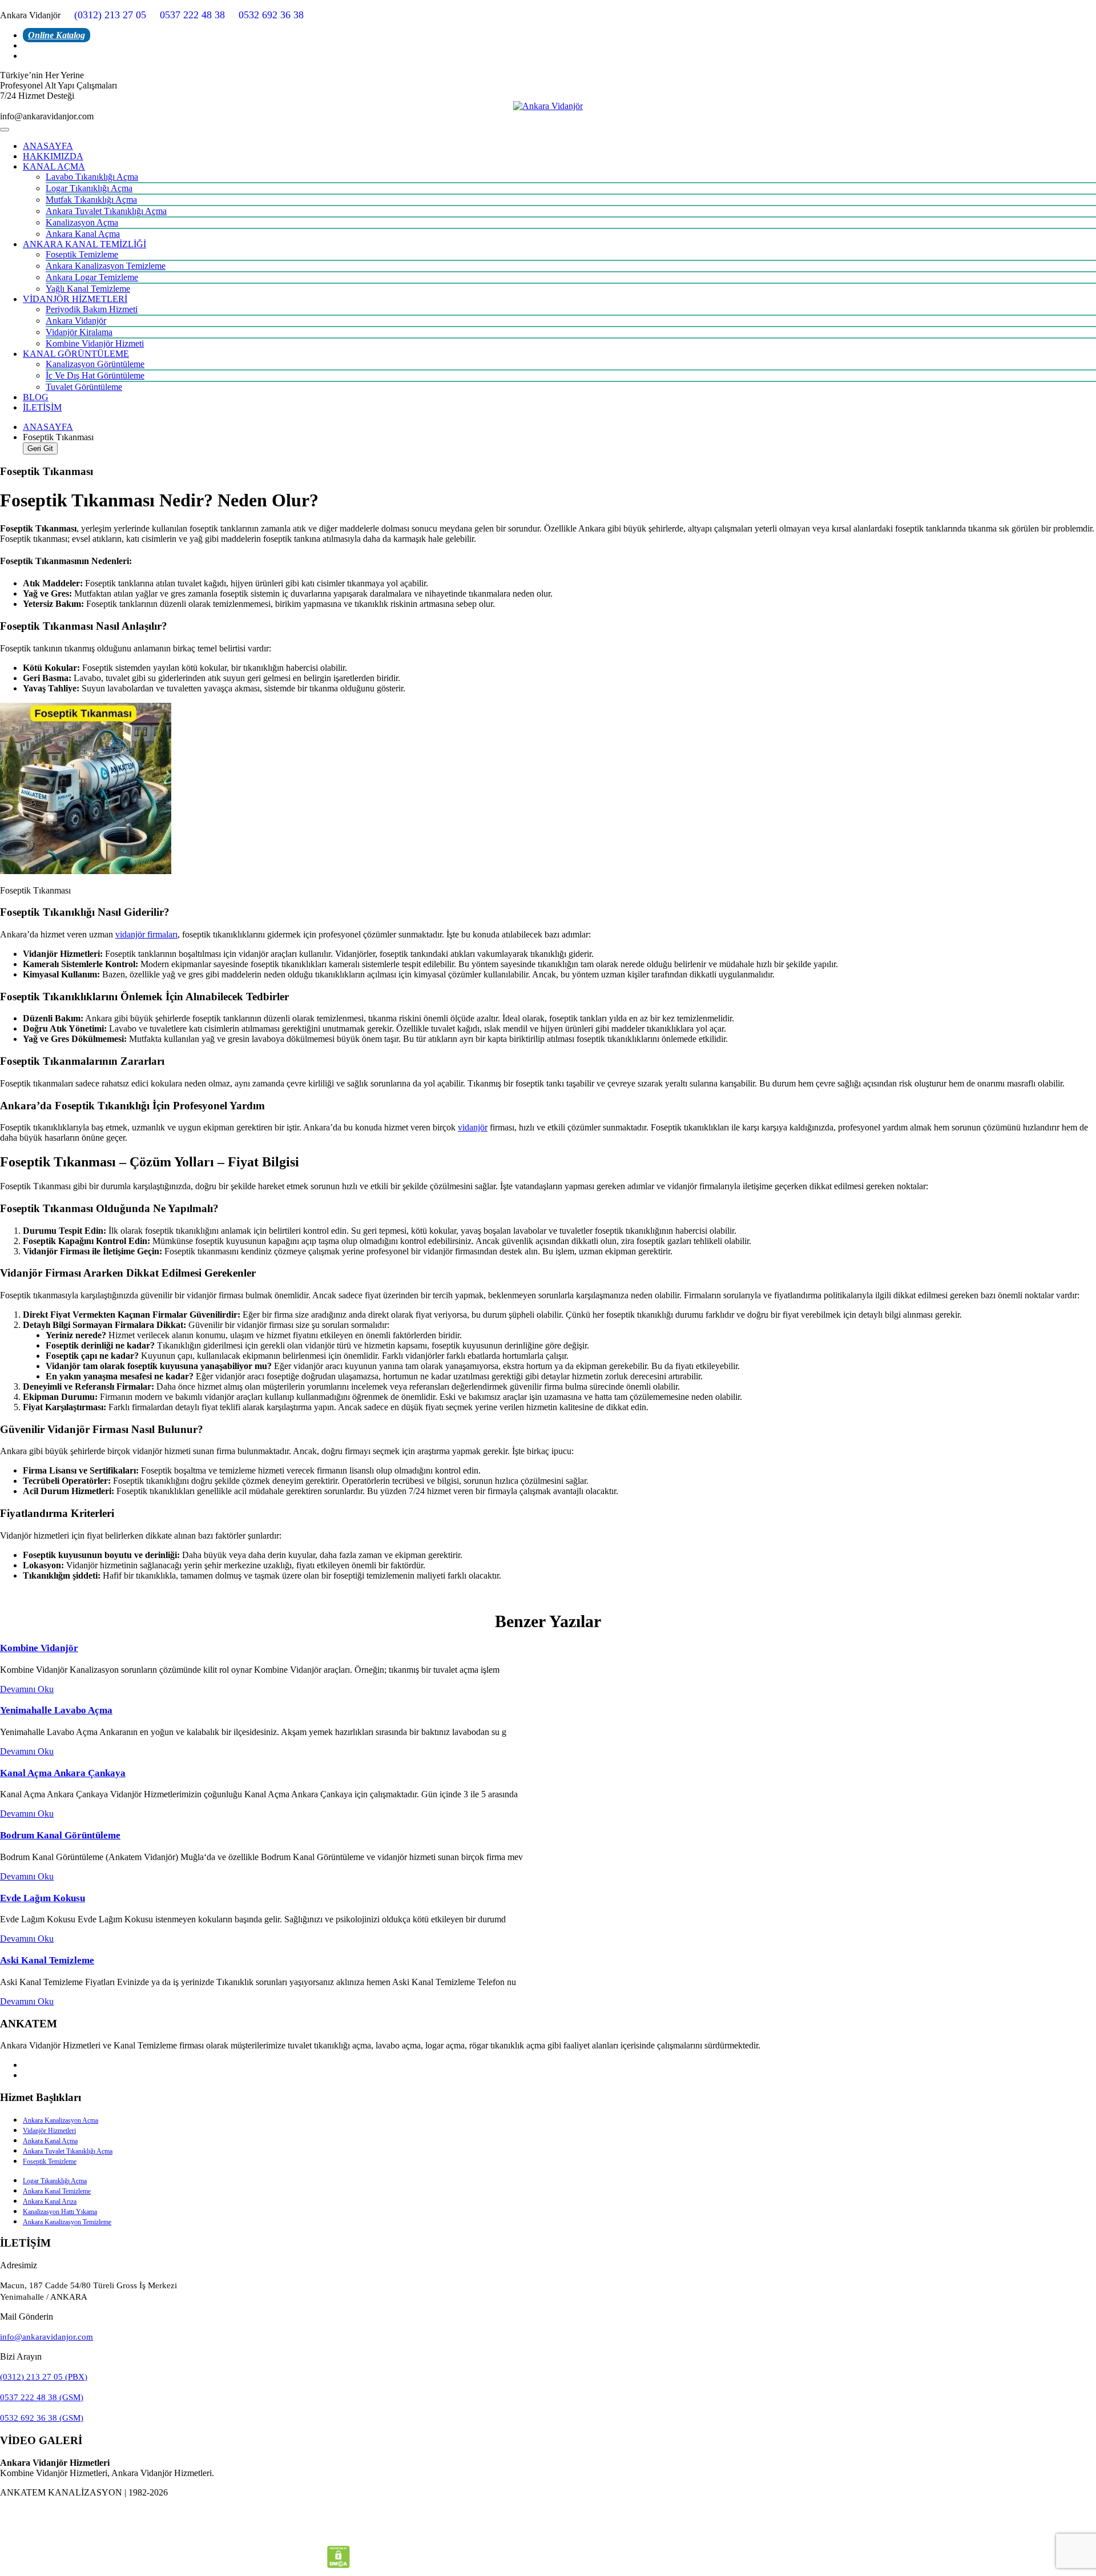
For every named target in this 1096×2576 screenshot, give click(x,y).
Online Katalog (57, 35)
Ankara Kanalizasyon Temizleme (106, 266)
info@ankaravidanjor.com (47, 2337)
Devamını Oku (27, 1689)
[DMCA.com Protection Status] (339, 2565)
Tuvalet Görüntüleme (84, 387)
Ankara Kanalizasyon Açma (61, 2120)
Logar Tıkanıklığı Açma (89, 188)
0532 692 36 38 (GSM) (42, 2418)
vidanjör (473, 1127)
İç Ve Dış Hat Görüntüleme (95, 375)
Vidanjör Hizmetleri (49, 2131)
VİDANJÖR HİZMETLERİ (75, 299)
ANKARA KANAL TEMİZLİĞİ (84, 244)
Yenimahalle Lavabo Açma (56, 1710)
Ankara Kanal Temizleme (57, 2191)
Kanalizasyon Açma (82, 222)
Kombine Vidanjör (39, 1648)
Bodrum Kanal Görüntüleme (60, 1835)
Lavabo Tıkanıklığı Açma (92, 177)
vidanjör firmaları (146, 934)
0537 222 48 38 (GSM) (42, 2397)
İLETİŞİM (42, 407)
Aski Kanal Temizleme (47, 1960)
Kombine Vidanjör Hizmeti (95, 343)
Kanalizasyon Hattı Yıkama (60, 2212)
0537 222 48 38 (192, 15)
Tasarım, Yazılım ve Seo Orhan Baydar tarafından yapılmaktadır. (548, 2512)
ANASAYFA (48, 146)
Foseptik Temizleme (82, 254)
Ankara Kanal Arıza (50, 2201)
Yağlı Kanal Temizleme (88, 289)
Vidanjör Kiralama (79, 332)
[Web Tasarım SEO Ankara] (548, 2534)
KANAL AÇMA (54, 166)
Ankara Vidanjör (76, 321)
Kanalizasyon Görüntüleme (95, 364)
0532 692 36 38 (271, 15)
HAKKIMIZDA (53, 156)
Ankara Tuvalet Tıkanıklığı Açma (106, 211)
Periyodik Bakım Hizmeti (92, 309)
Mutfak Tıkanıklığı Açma (91, 200)
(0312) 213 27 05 (110, 15)
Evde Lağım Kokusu (43, 1898)
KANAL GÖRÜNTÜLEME (76, 354)
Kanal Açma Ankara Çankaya (63, 1773)
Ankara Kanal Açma (83, 234)
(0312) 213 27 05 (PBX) (44, 2377)
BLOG (36, 397)
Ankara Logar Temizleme (92, 277)
